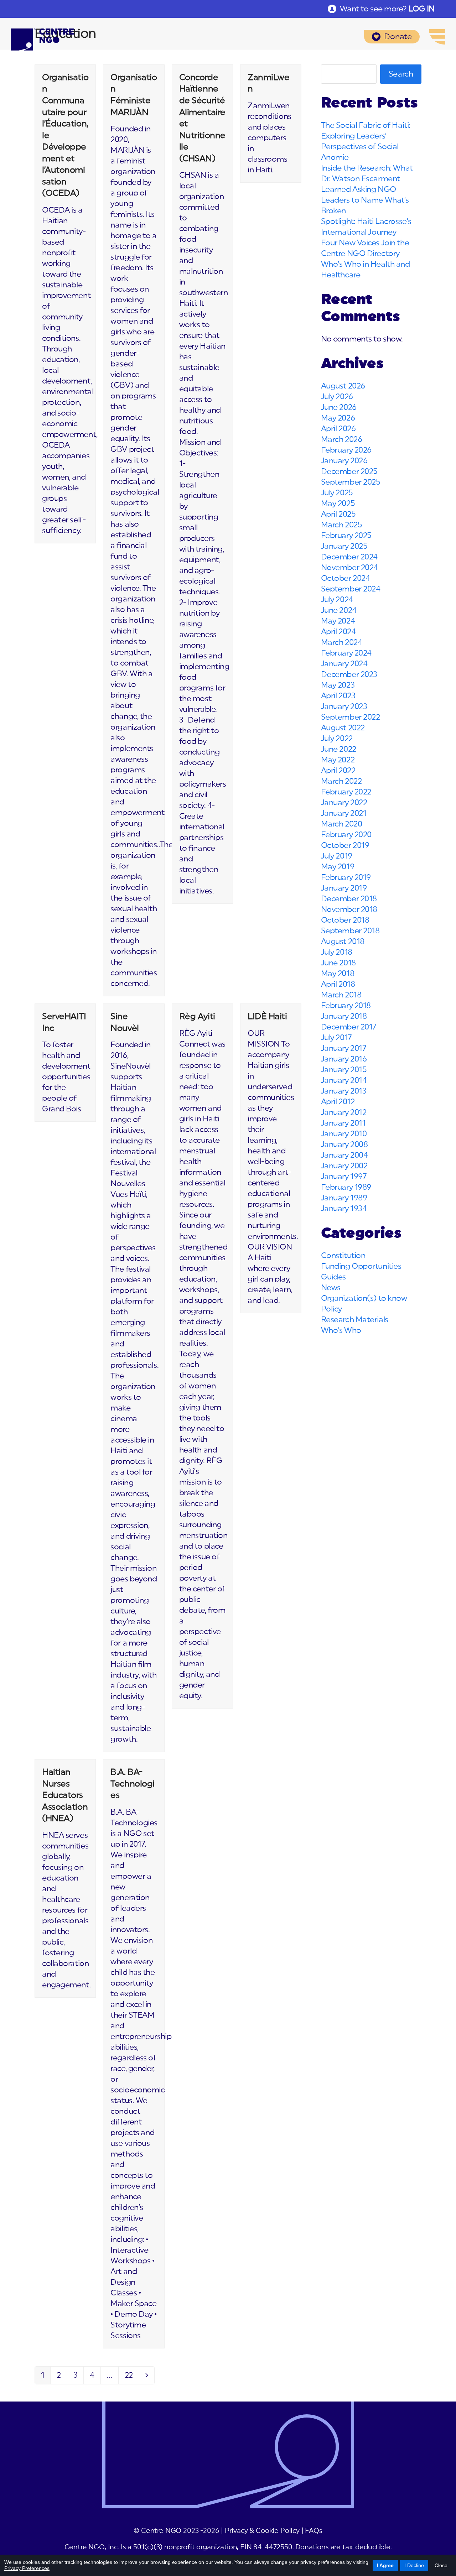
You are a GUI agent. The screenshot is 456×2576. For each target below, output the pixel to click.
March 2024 (342, 642)
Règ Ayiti (197, 1017)
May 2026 (338, 418)
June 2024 (339, 610)
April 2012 (338, 1102)
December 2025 (349, 471)
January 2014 (344, 1080)
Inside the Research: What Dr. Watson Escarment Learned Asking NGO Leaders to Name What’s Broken (367, 189)
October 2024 (346, 578)
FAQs (313, 2531)
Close (441, 2565)
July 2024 (337, 600)
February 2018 (346, 1006)
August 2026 (343, 386)
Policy (331, 1309)
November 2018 (349, 909)
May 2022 (338, 760)
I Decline (414, 2565)
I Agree (385, 2565)
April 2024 (338, 632)
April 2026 (338, 429)
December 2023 (349, 674)
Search (401, 74)
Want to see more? (387, 9)
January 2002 (344, 1166)
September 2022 (351, 717)
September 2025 (351, 482)
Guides (333, 1277)
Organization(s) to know (364, 1298)
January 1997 (344, 1177)
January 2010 (344, 1134)
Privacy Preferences (27, 2568)
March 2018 (341, 995)
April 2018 (338, 984)
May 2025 (338, 504)
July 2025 (337, 493)
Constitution (343, 1256)
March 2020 (342, 824)
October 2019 (345, 845)
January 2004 (344, 1155)
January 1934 (344, 1209)
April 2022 (338, 771)
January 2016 (344, 1059)
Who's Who (341, 1330)
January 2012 (344, 1112)
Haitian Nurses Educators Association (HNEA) (65, 1795)
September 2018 (350, 931)
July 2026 (337, 397)
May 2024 (338, 621)
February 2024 (346, 653)
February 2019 (346, 877)
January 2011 (343, 1123)
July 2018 (337, 952)
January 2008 (344, 1144)
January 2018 (344, 1016)
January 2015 (344, 1070)
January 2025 (344, 546)
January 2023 (344, 706)
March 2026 (342, 439)
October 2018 (345, 920)
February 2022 (346, 792)
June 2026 (339, 407)
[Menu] (437, 37)
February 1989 (346, 1187)
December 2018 (349, 899)
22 (132, 2377)
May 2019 (338, 867)
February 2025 (346, 536)
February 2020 (346, 835)
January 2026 (344, 461)
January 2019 (344, 888)
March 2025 (342, 525)
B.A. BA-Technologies (133, 1784)
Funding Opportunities (361, 1266)
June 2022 (339, 749)
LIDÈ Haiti (267, 1017)
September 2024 (351, 589)
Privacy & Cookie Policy (262, 2531)
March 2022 (341, 781)
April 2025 (338, 514)
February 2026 (346, 450)
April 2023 (338, 696)
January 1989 (344, 1198)
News (331, 1288)
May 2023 (338, 685)
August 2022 (343, 728)
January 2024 (344, 664)
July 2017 (336, 1038)
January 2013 (344, 1091)
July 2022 (337, 739)
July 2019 (337, 856)
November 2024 (349, 568)
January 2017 (344, 1048)
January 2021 (344, 813)
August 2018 (343, 942)
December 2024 (349, 557)
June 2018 (338, 963)
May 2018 (338, 974)
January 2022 (344, 803)
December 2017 (349, 1027)
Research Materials (355, 1320)
